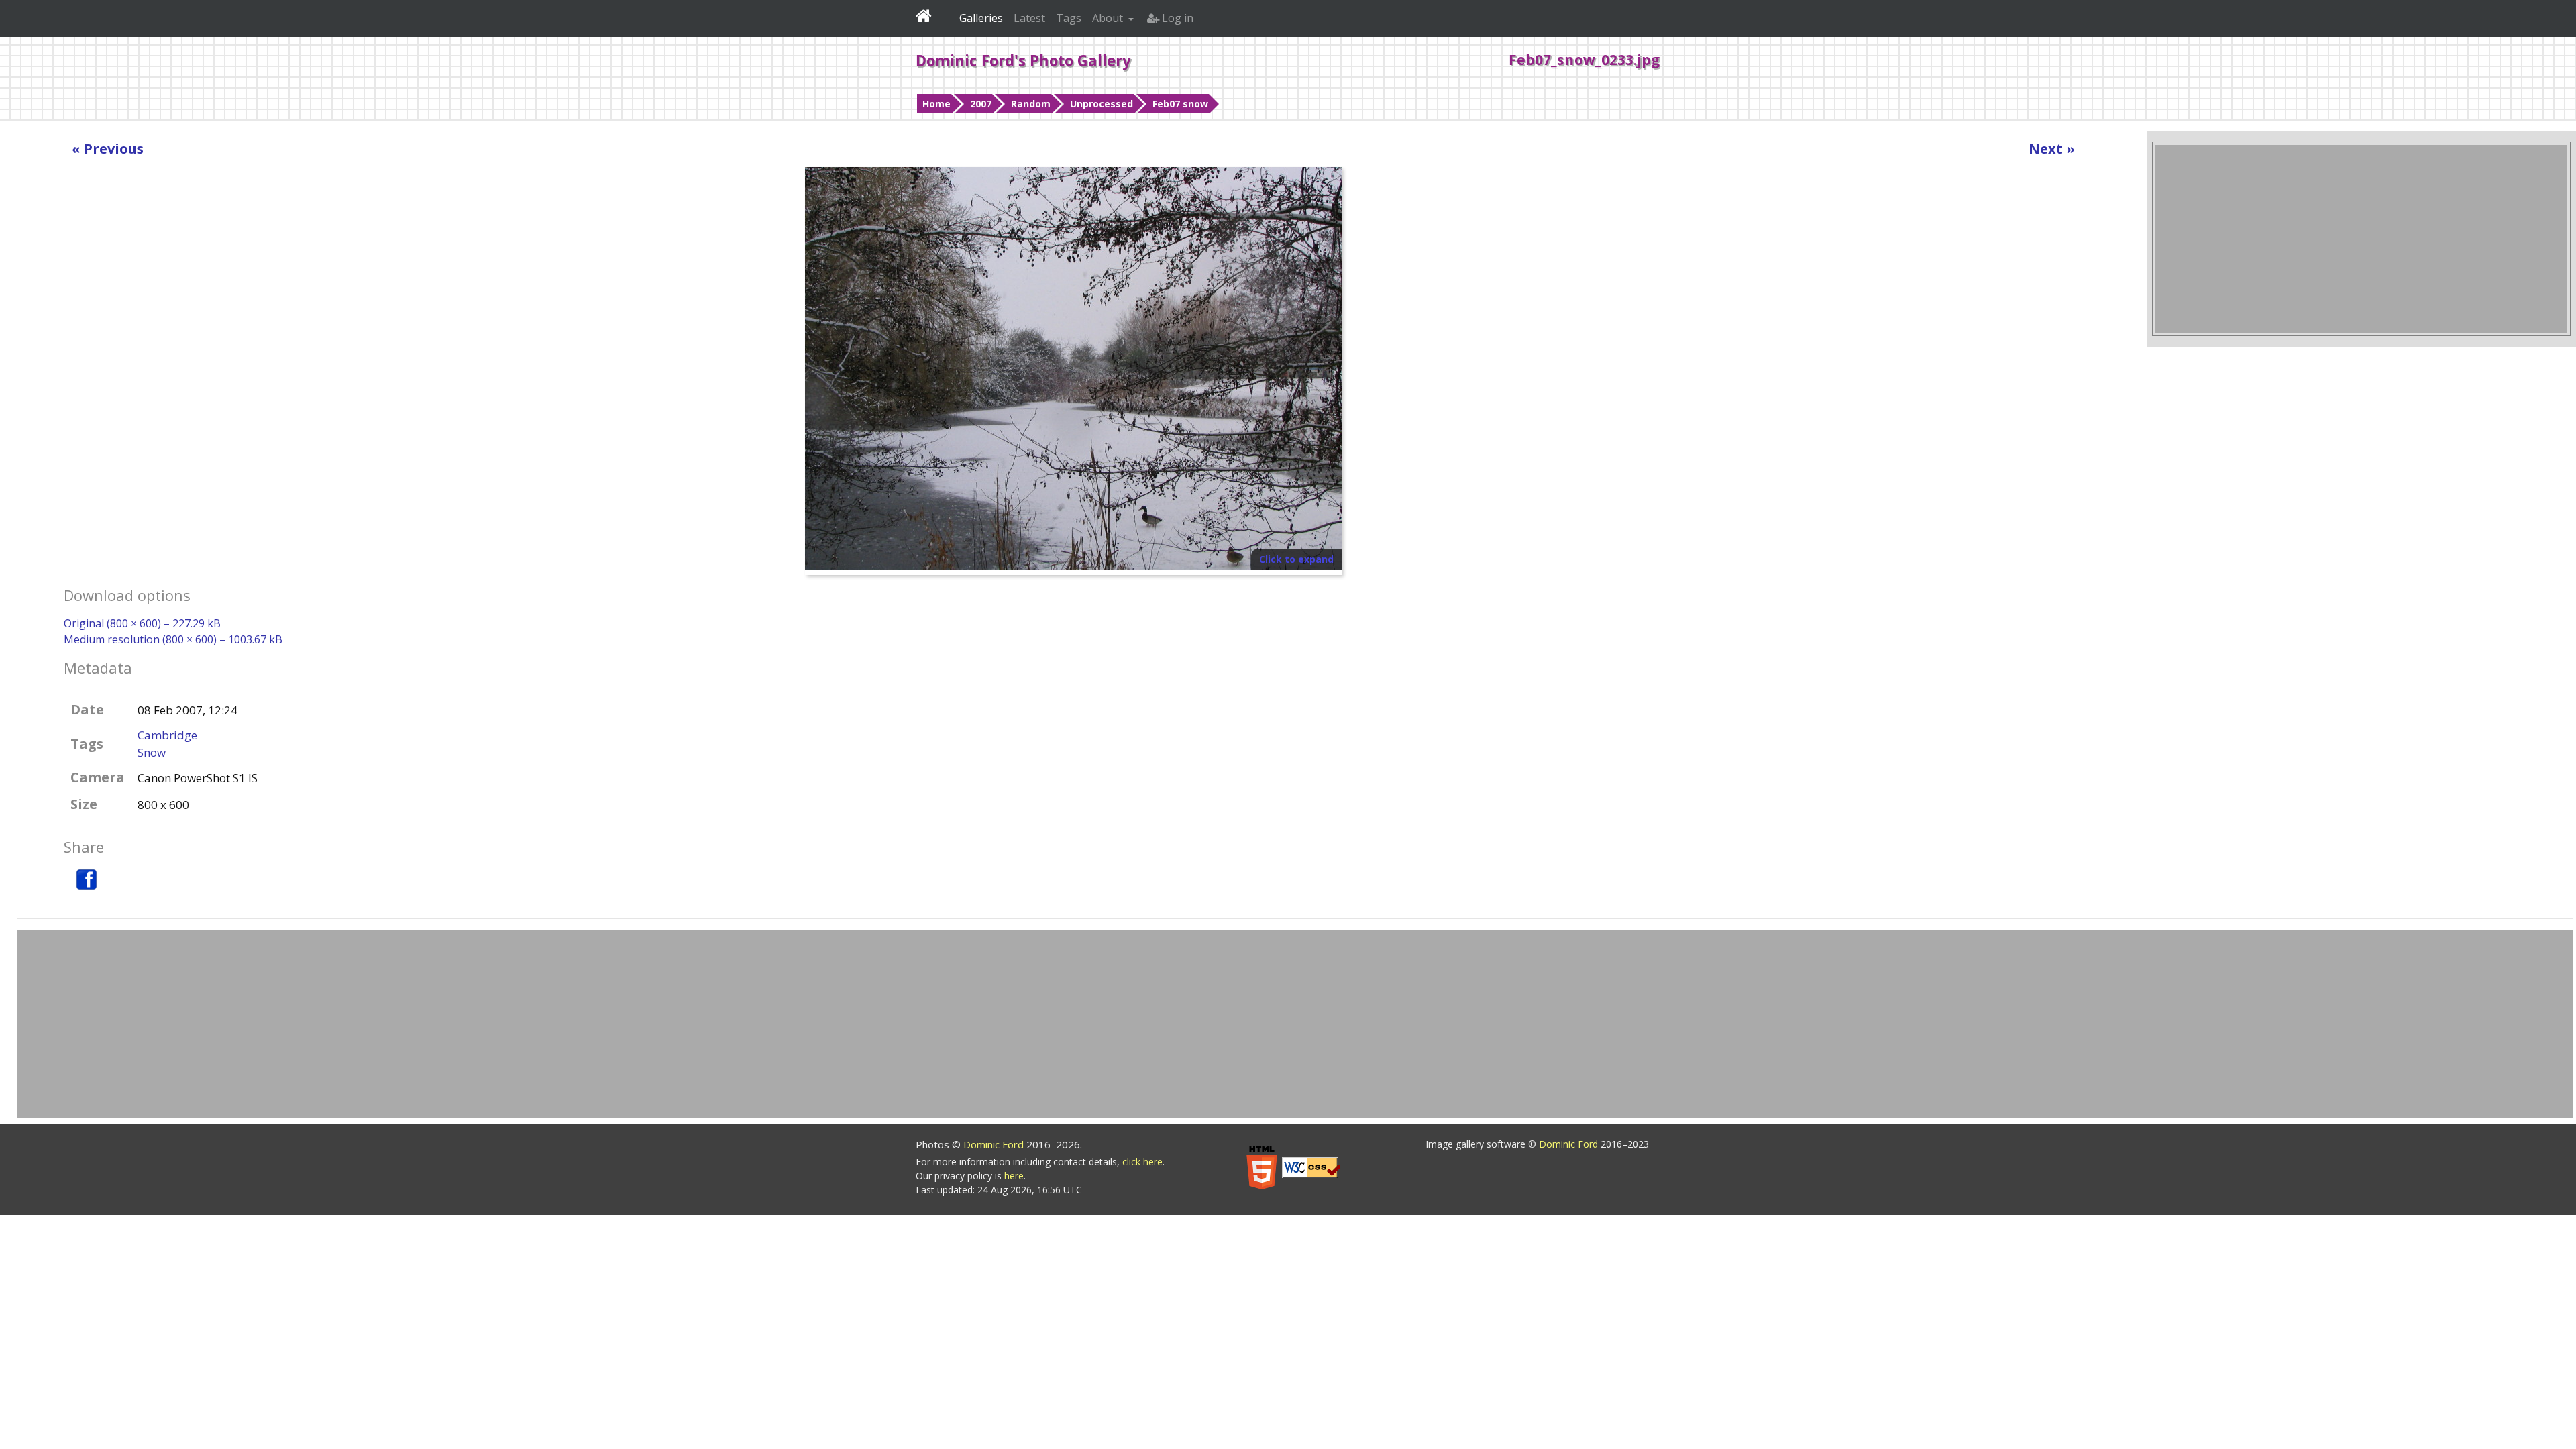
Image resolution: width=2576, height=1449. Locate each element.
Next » (2052, 149)
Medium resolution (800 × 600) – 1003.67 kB (173, 639)
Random (1031, 104)
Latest (1029, 18)
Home (936, 104)
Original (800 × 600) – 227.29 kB (142, 623)
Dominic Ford (995, 1144)
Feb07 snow (1180, 104)
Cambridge (167, 735)
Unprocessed (1102, 104)
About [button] (1109, 18)
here (1014, 1176)
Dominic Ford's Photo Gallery (1023, 60)
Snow (152, 752)
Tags (1069, 18)
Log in (1176, 18)
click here (1142, 1162)
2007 (981, 104)
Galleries (981, 18)
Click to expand (1296, 559)
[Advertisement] (2361, 239)
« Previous (108, 149)
